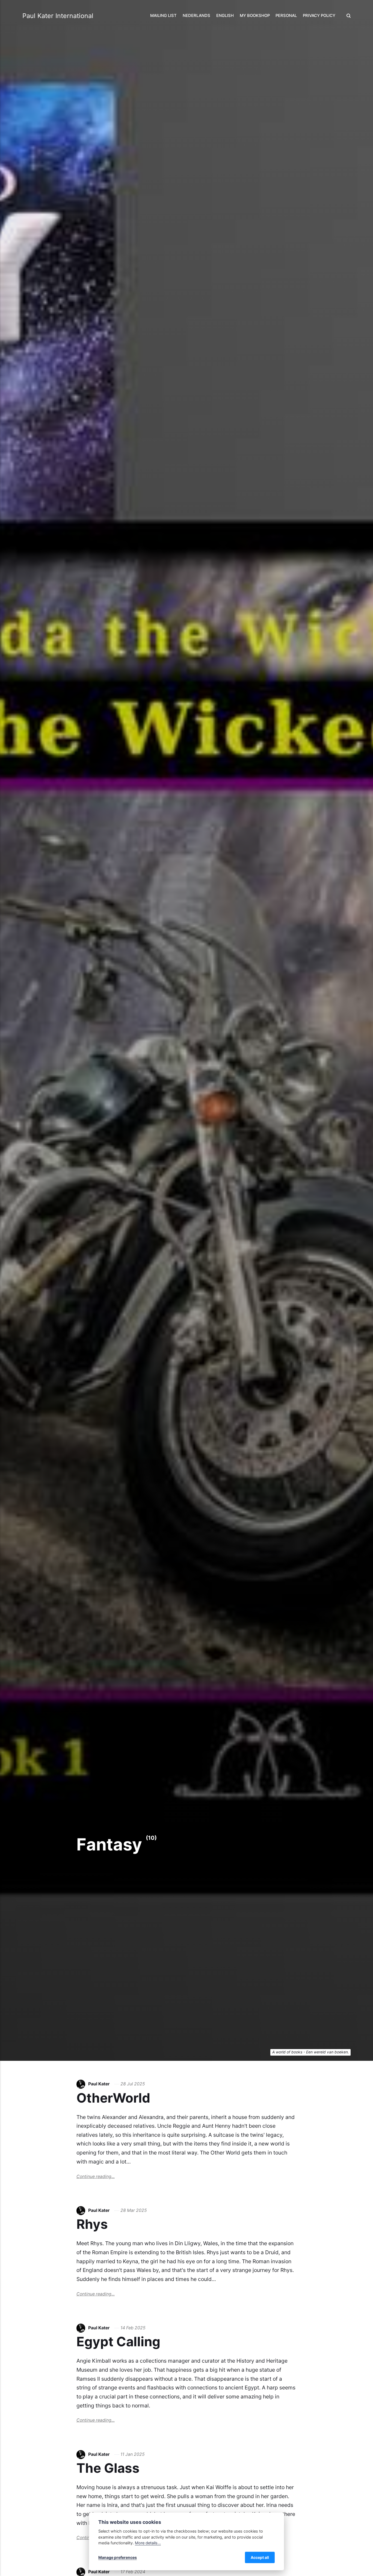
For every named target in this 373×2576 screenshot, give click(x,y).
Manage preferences (118, 2557)
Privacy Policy (319, 16)
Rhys (92, 2224)
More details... (148, 2543)
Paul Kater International (58, 16)
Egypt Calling (118, 2341)
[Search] (347, 16)
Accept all (260, 2557)
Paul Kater (99, 2084)
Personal (286, 16)
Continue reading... (96, 2176)
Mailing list (163, 16)
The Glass (108, 2468)
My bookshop (255, 16)
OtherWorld (113, 2098)
